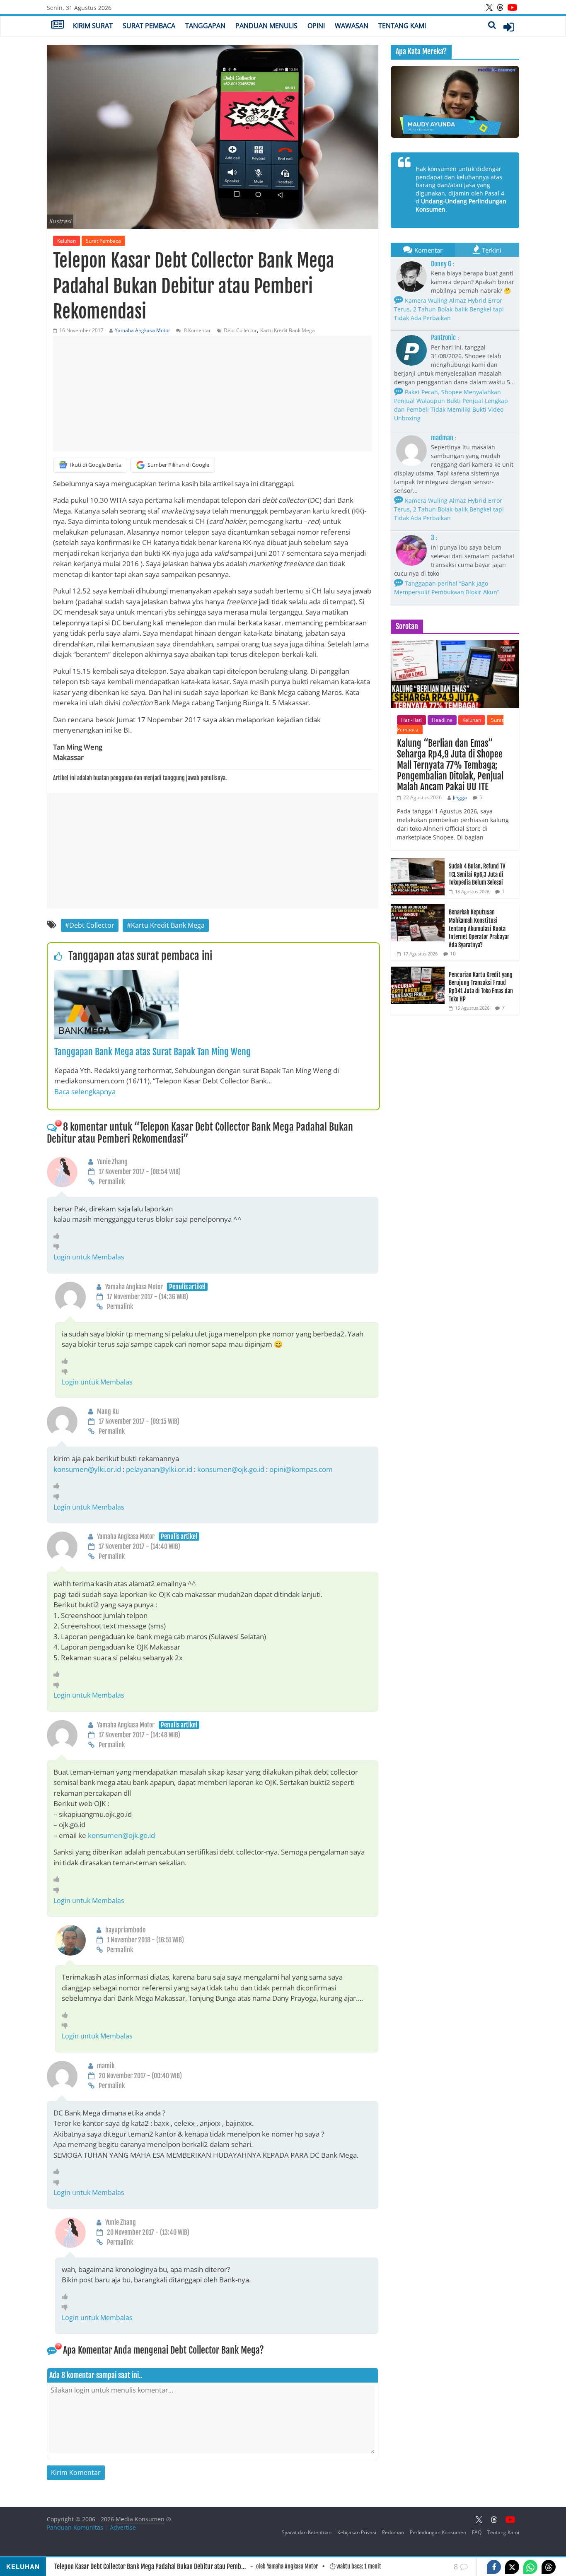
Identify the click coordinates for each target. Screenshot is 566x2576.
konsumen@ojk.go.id (231, 1469)
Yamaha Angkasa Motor (143, 330)
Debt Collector (240, 330)
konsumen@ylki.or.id (87, 1469)
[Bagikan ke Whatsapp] (530, 2567)
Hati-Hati (411, 720)
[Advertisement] (213, 393)
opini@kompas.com (301, 1469)
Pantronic (443, 338)
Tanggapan (205, 26)
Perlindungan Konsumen (438, 2532)
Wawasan (352, 26)
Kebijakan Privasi (357, 2532)
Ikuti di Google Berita (96, 465)
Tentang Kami (402, 26)
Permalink (112, 1182)
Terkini (492, 250)
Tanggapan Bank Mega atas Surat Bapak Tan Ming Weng (152, 1052)
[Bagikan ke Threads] (549, 2567)
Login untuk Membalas (89, 1257)
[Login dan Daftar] (509, 27)
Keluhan (67, 241)
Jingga (460, 797)
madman (442, 438)
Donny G (441, 264)
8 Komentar (197, 330)
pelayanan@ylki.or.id (159, 1469)
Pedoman (393, 2532)
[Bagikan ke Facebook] (494, 2567)
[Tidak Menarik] (59, 1246)
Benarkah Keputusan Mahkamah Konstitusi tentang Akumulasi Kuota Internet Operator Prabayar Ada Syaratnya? (479, 928)
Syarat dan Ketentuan (307, 2532)
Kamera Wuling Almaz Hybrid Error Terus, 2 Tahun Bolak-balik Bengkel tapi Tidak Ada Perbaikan (449, 309)
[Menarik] (59, 1236)
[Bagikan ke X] (512, 2567)
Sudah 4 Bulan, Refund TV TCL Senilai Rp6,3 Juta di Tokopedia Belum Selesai (477, 874)
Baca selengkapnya (85, 1091)
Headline (442, 720)
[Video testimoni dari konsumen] (455, 102)
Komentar (428, 250)
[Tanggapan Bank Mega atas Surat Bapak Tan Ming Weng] (116, 975)
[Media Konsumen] (57, 25)
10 (453, 954)
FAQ (477, 2532)
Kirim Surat (93, 26)
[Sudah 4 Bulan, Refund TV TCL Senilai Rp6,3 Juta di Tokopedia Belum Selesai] (418, 862)
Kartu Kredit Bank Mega (288, 330)
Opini (316, 26)
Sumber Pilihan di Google (178, 465)
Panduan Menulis (266, 26)
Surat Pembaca (149, 26)
